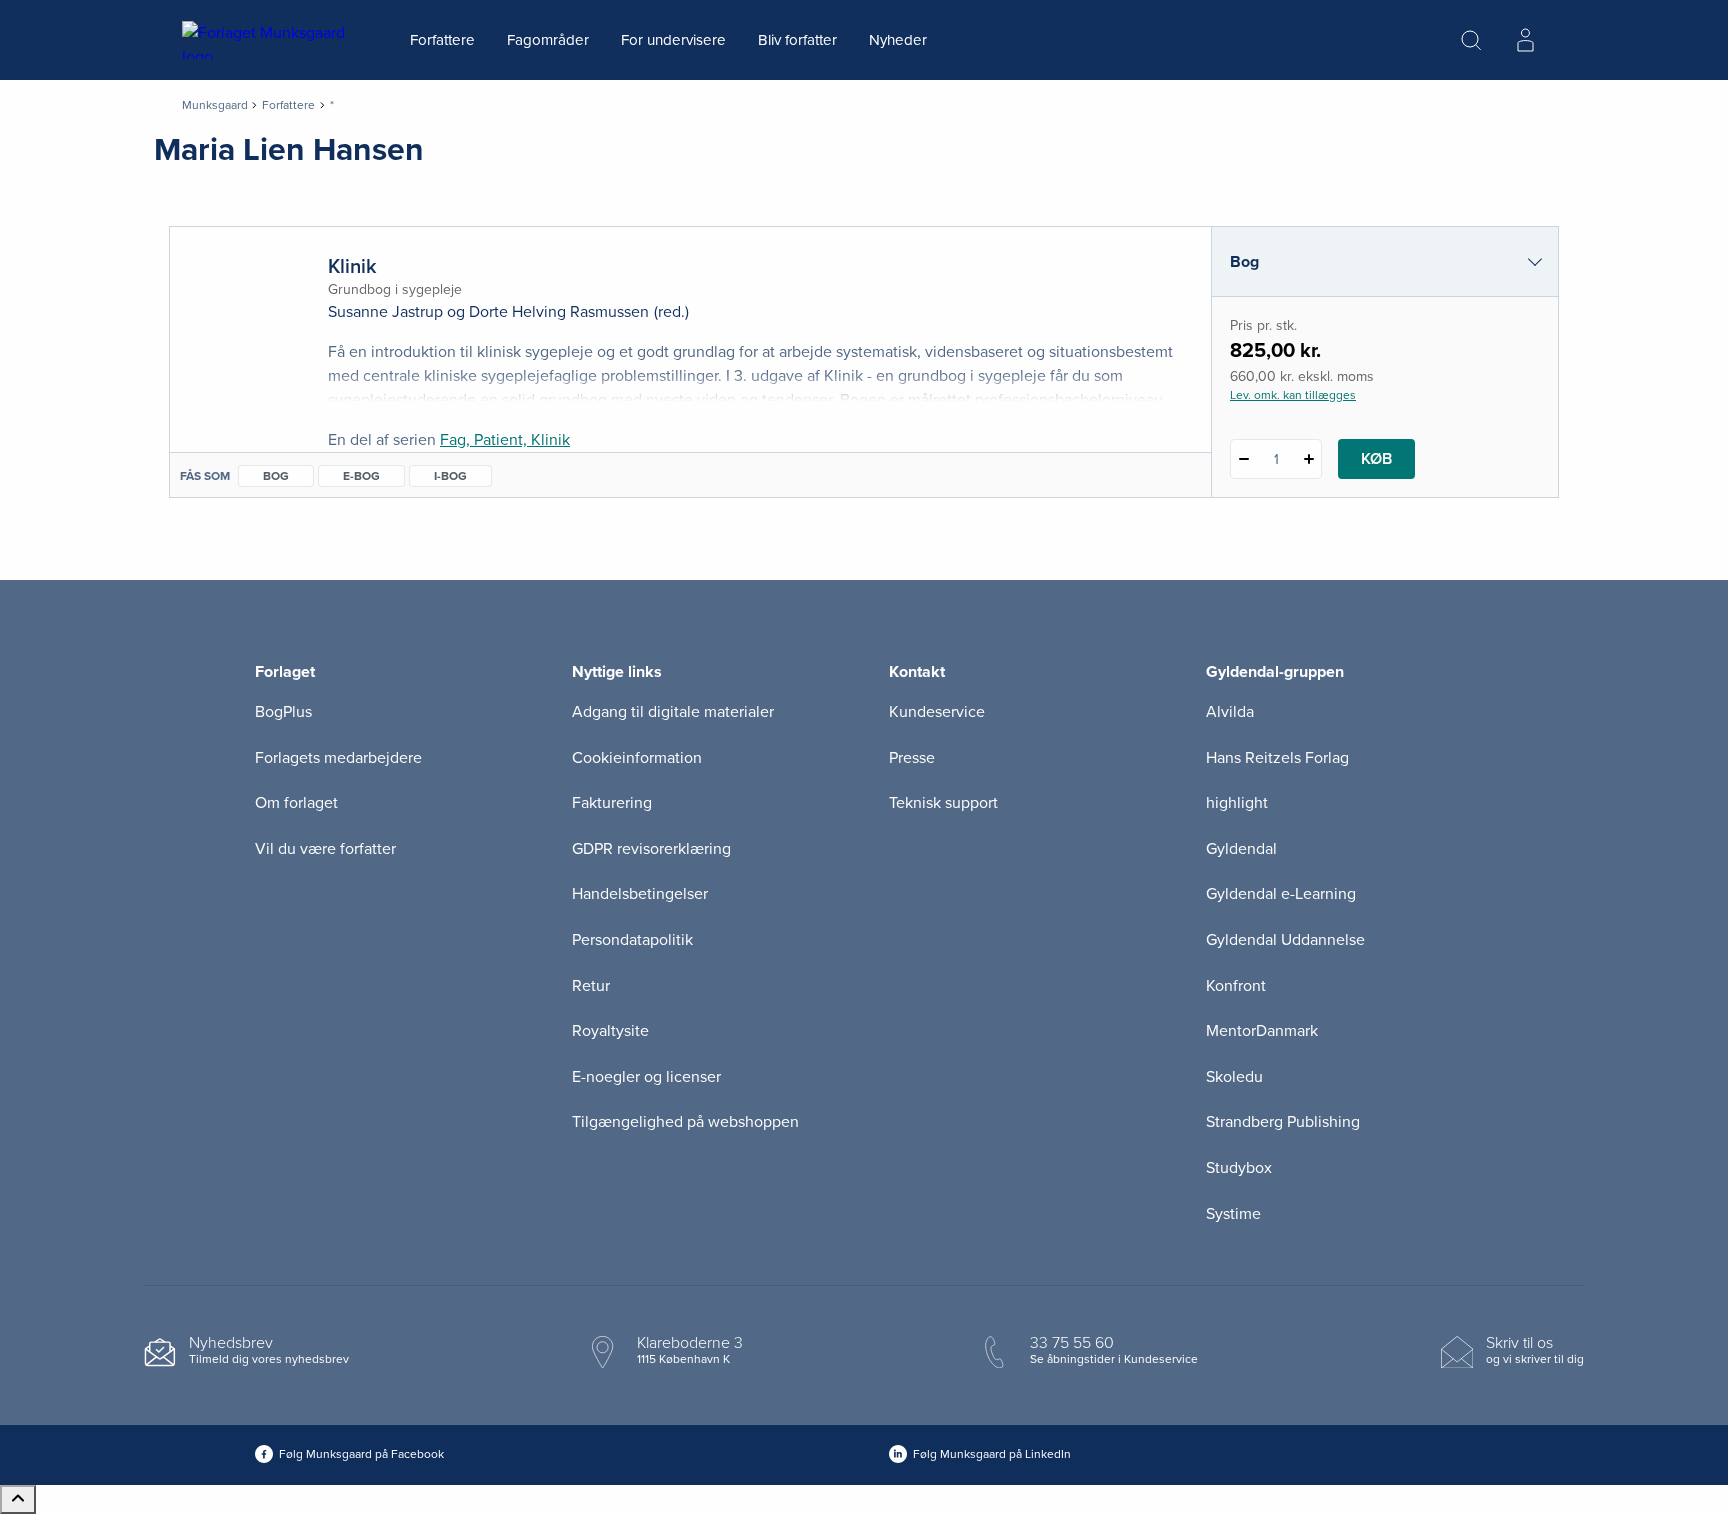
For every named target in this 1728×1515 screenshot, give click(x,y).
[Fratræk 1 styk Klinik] (1243, 459)
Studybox (1239, 1168)
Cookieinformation (637, 758)
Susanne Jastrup (385, 312)
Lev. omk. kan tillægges (1293, 395)
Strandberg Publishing (1283, 1122)
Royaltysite (610, 1031)
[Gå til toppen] (18, 1499)
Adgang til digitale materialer (673, 712)
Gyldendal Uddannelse (1285, 940)
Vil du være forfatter (325, 849)
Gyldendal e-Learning (1281, 894)
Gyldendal (1241, 849)
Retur (591, 986)
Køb (1376, 459)
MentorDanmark (1262, 1031)
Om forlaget (296, 803)
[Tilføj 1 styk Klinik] (1308, 459)
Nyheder (898, 40)
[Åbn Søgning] (1471, 40)
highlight (1237, 803)
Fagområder (548, 40)
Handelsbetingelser (640, 894)
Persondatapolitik (632, 940)
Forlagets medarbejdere (338, 758)
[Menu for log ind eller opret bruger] (1525, 40)
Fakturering (612, 803)
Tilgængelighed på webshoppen (685, 1122)
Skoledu (1234, 1077)
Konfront (1236, 986)
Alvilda (1230, 712)
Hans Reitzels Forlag (1277, 758)
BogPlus (283, 712)
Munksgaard (215, 105)
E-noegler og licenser (646, 1077)
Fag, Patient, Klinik (505, 440)
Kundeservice (937, 712)
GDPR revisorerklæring (651, 849)
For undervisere (673, 40)
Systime (1233, 1214)
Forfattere (442, 40)
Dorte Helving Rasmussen (559, 312)
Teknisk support (943, 803)
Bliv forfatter (797, 40)
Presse (912, 758)
